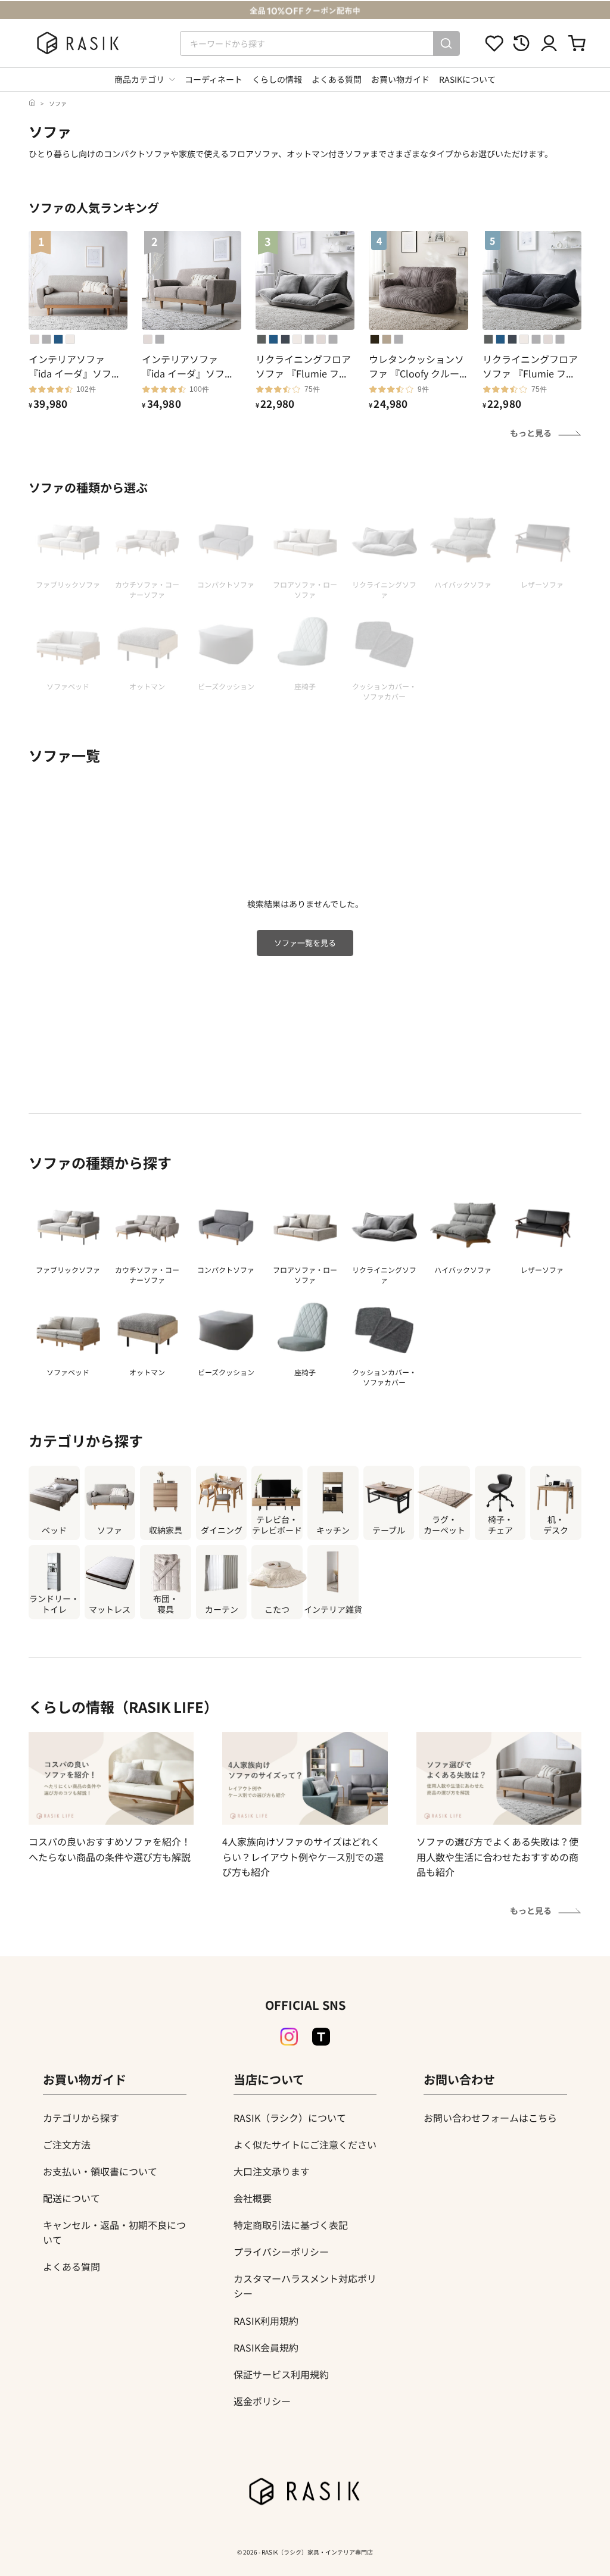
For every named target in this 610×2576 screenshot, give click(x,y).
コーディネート (214, 79)
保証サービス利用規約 (281, 2374)
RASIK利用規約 (266, 2321)
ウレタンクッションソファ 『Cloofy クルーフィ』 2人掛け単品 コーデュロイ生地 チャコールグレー (418, 366)
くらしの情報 (277, 79)
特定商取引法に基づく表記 (291, 2225)
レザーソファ (542, 1270)
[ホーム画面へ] (32, 103)
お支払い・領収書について (100, 2171)
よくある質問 (337, 79)
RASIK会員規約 (266, 2347)
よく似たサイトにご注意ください (305, 2144)
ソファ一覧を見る (305, 943)
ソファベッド (68, 1372)
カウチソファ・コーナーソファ (147, 1275)
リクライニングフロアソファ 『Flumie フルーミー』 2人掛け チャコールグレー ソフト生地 (531, 366)
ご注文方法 (67, 2144)
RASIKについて (467, 79)
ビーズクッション (226, 1372)
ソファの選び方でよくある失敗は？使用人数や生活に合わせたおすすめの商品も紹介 (497, 1857)
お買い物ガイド (400, 79)
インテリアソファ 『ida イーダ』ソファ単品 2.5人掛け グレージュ (76, 366)
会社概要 (253, 2198)
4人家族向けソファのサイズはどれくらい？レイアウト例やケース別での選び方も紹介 (303, 1857)
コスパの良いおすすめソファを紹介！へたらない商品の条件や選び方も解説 (110, 1849)
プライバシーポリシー (281, 2252)
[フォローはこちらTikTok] (321, 2037)
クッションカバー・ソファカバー (384, 1377)
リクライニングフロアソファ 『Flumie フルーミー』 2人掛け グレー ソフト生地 (304, 366)
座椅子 (305, 1372)
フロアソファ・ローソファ (305, 1275)
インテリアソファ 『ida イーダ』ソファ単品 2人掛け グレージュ (190, 366)
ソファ (58, 103)
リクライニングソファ (384, 1275)
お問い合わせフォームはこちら (490, 2118)
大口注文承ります (272, 2171)
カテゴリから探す (81, 2118)
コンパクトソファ (226, 1270)
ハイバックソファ (463, 1270)
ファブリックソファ (68, 1270)
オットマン (147, 1372)
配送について (71, 2198)
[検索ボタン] (446, 43)
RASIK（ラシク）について (290, 2118)
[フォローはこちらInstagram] (289, 2037)
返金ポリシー (262, 2401)
